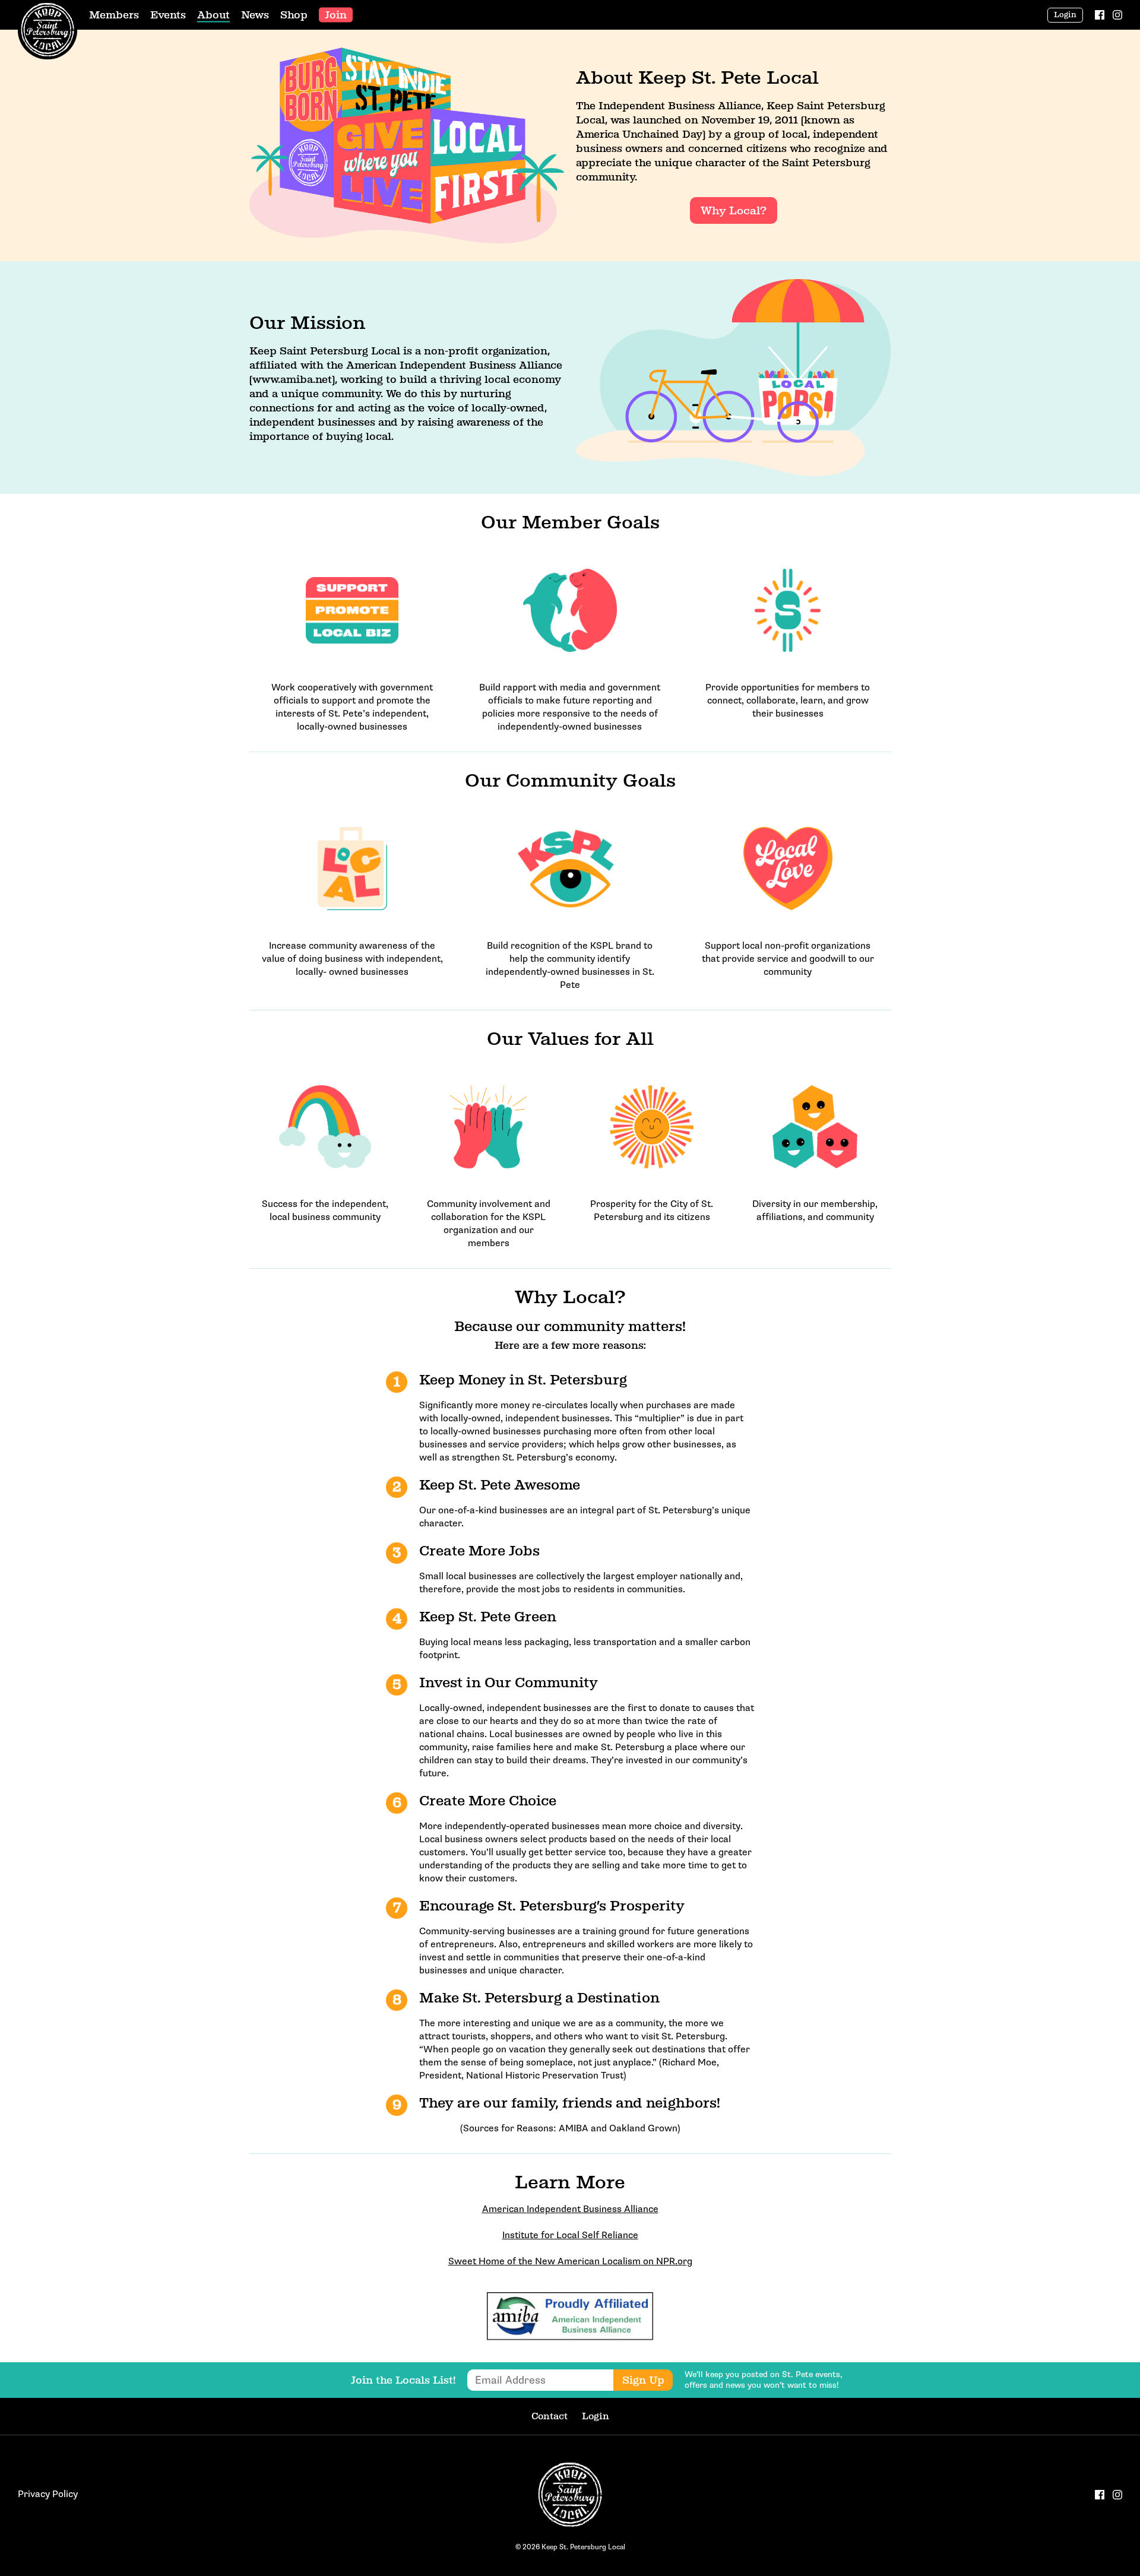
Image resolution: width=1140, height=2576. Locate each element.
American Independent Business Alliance (570, 2209)
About (213, 15)
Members (114, 15)
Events (168, 15)
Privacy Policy (48, 2494)
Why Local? (734, 210)
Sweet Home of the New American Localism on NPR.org (570, 2262)
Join (336, 15)
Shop (294, 15)
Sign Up (643, 2380)
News (255, 15)
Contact (550, 2416)
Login (1065, 15)
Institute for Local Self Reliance (570, 2236)
